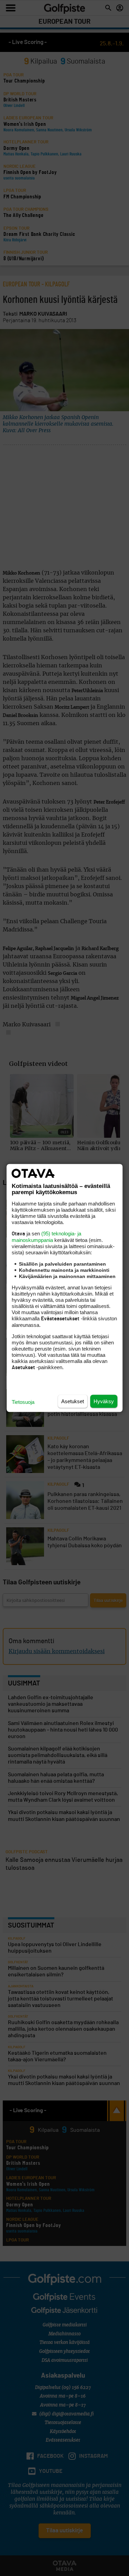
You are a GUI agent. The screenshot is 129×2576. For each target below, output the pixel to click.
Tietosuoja (23, 1402)
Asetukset (73, 1401)
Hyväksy (104, 1401)
